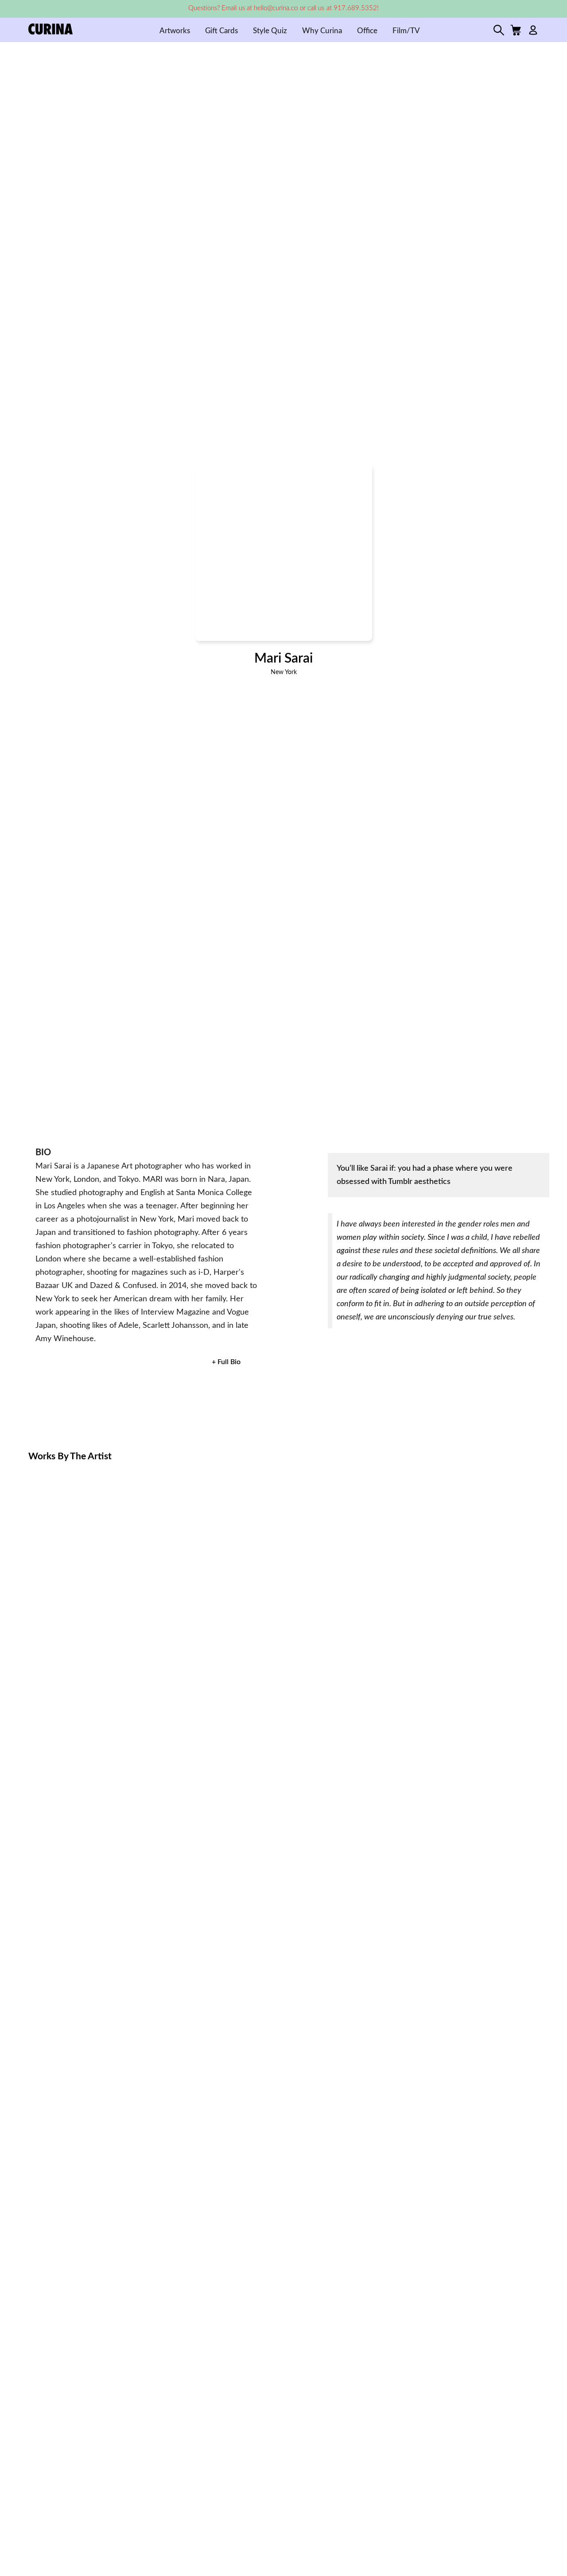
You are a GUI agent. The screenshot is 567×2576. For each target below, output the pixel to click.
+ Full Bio (226, 1362)
